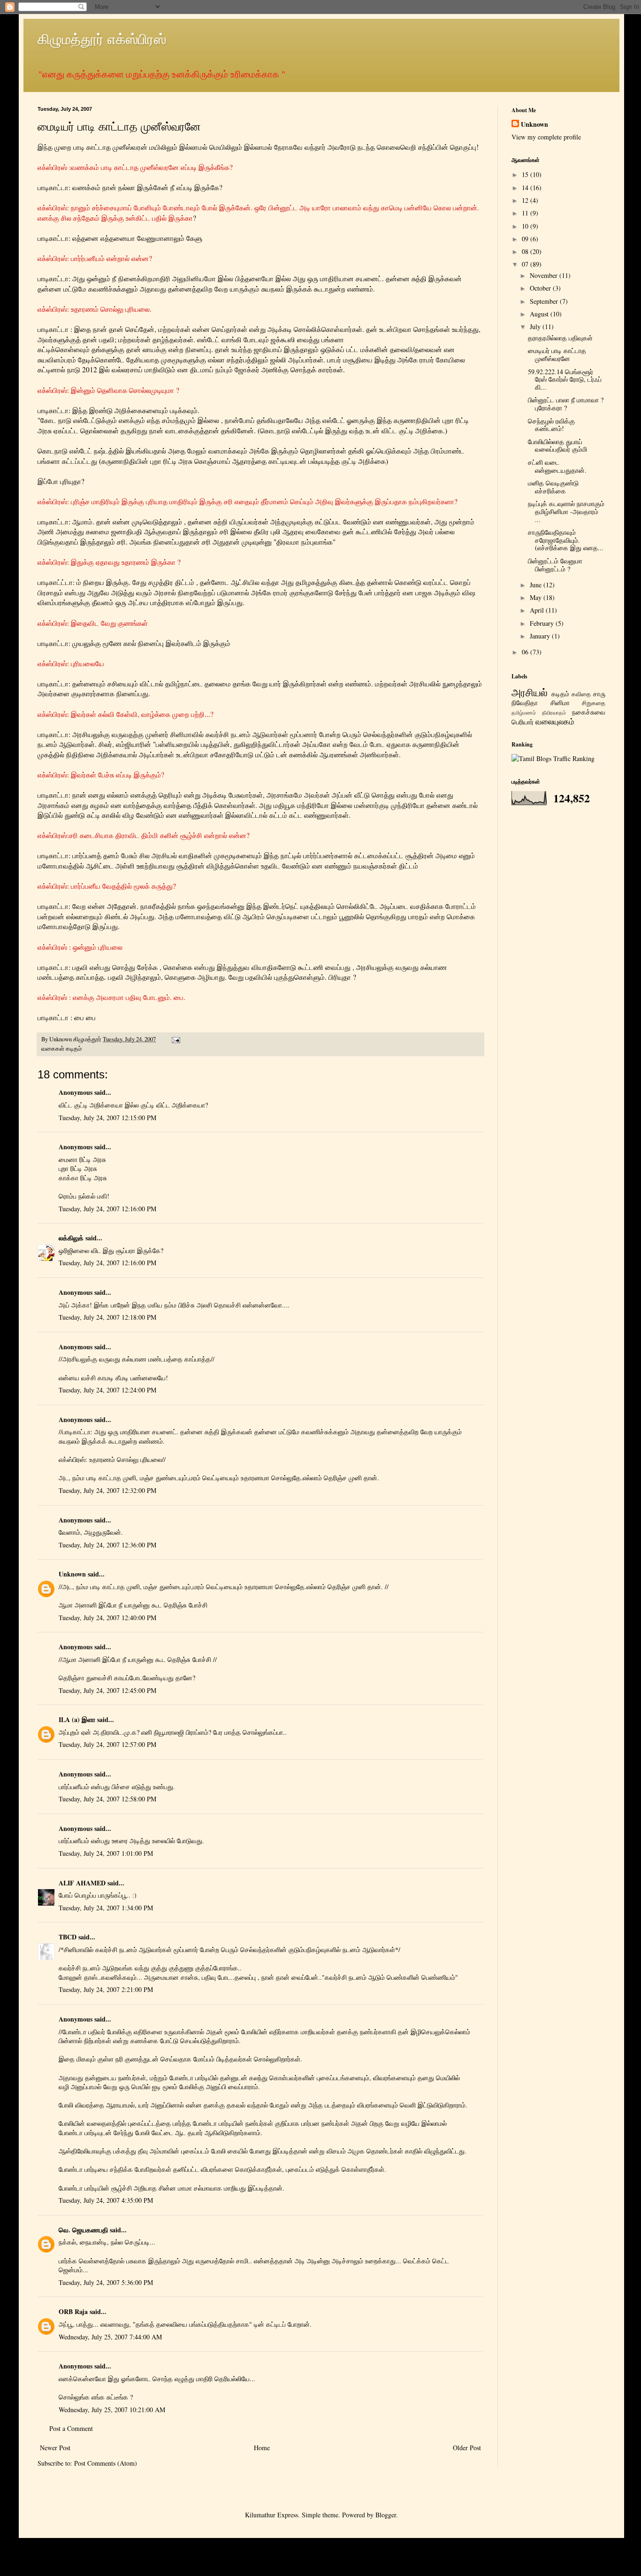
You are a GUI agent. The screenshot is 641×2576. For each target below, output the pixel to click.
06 (526, 652)
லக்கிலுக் (71, 1238)
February (543, 623)
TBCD (68, 1937)
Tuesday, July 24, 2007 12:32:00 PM (107, 1490)
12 (526, 200)
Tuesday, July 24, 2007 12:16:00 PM (107, 1209)
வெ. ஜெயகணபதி (83, 2230)
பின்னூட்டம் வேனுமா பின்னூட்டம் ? (555, 565)
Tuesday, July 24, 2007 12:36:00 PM (107, 1545)
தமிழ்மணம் (524, 712)
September (545, 301)
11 (526, 213)
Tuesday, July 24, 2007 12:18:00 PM (107, 1317)
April (538, 610)
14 (526, 188)
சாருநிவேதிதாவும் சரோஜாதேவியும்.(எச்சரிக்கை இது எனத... (566, 540)
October (541, 288)
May (537, 597)
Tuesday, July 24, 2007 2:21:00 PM (106, 1989)
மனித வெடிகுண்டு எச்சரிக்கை (553, 487)
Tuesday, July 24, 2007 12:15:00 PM (107, 1118)
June (537, 585)
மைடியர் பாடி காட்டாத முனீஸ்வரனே (557, 354)
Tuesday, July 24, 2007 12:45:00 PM (107, 1690)
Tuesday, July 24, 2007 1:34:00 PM (106, 1908)
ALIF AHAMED (82, 1883)
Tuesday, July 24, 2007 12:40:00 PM (107, 1618)
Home (262, 2448)
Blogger (386, 2515)
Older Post (467, 2448)
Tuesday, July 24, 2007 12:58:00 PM (107, 1799)
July (536, 327)
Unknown (72, 1574)
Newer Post (55, 2448)
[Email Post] (175, 1039)
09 (526, 239)
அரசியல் (530, 692)
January (541, 636)
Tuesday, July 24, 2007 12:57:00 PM (107, 1744)
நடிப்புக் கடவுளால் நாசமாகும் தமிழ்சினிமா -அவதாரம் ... (566, 511)
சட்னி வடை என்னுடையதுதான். (557, 466)
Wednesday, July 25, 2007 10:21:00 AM (112, 2410)
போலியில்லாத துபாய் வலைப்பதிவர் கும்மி (557, 446)
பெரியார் (523, 722)
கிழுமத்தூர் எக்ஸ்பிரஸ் (102, 38)
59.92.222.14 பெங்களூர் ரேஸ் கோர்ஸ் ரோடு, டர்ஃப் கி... (565, 380)
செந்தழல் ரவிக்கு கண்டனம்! (551, 425)
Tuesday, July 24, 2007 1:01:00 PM (106, 1853)
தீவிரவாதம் (554, 712)
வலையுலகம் (555, 721)
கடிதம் (74, 1049)
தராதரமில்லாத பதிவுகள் (560, 338)
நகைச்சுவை (589, 712)
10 (526, 226)
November (545, 275)
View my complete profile (546, 137)
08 (526, 251)
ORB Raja (73, 2311)
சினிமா (560, 703)
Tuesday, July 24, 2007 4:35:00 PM (106, 2200)
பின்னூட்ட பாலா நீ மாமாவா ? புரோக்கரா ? (566, 404)
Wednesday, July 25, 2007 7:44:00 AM (110, 2337)
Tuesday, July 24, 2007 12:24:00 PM (107, 1390)
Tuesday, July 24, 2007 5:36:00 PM (106, 2282)
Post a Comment (71, 2428)
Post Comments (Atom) (106, 2463)
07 (526, 264)
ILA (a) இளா (77, 1719)
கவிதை (581, 694)
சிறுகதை (594, 703)
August (540, 314)
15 (526, 174)
